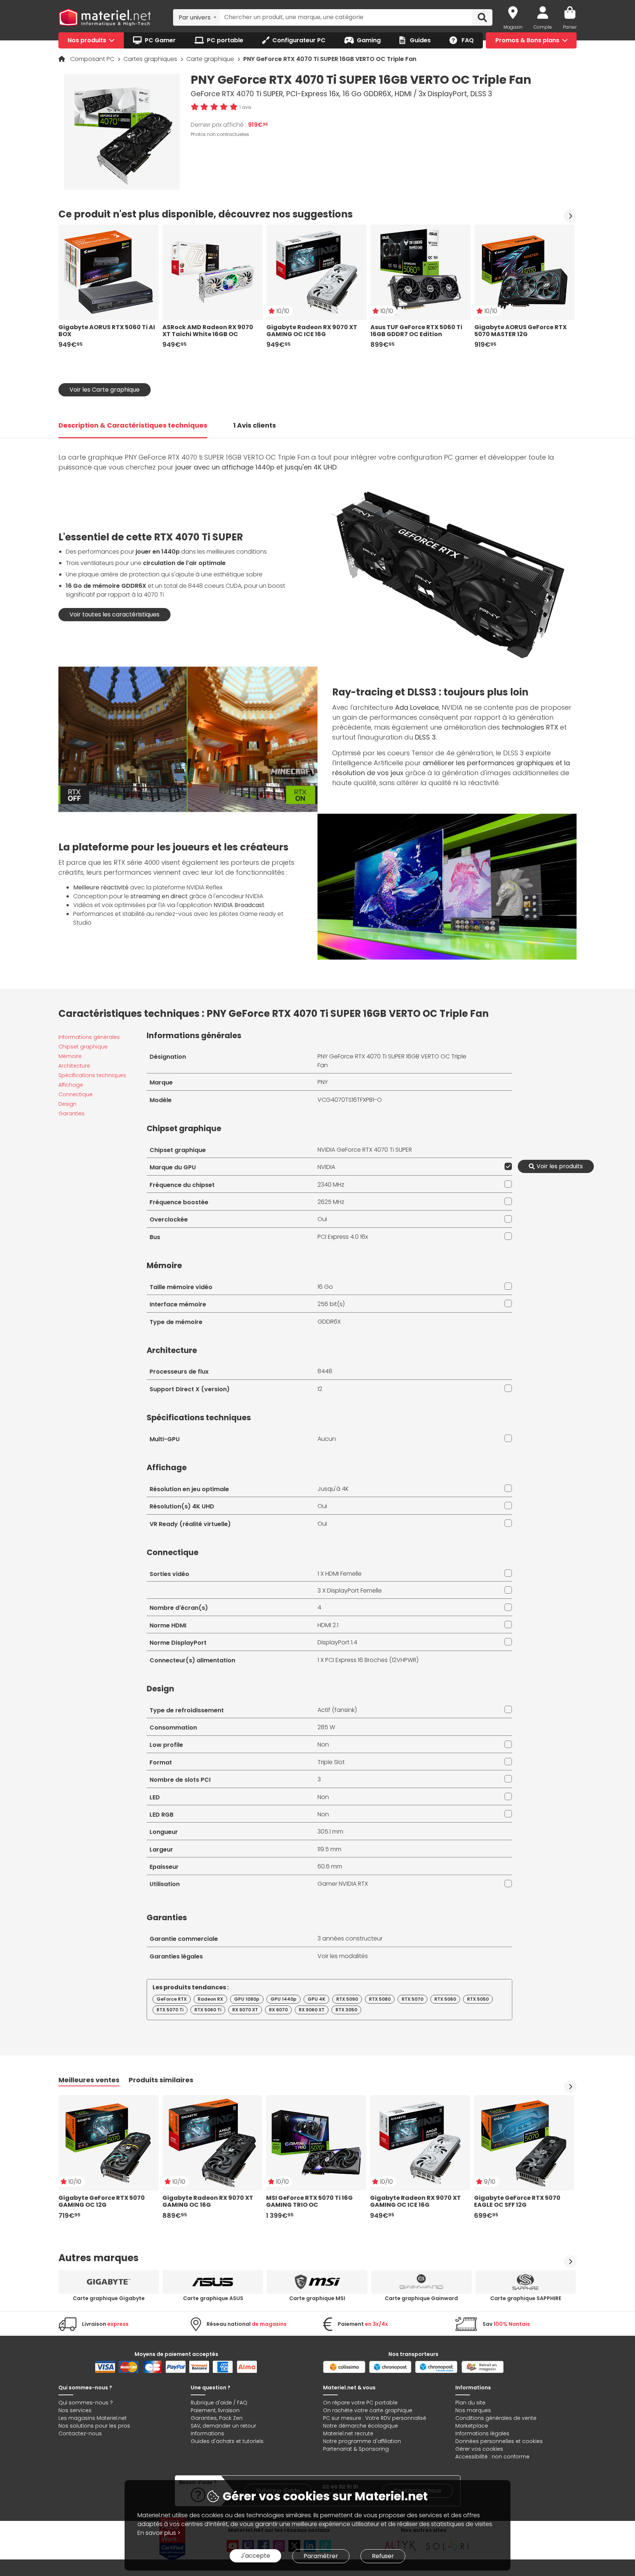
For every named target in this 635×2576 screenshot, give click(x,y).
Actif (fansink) (337, 1710)
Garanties (71, 1113)
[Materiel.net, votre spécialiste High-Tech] (105, 18)
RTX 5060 (445, 1999)
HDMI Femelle (343, 1574)
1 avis (245, 107)
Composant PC (93, 59)
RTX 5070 (412, 1999)
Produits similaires (161, 2080)
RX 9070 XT (245, 2010)
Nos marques (473, 2410)
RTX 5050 (478, 1999)
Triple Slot (331, 1762)
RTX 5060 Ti (208, 2010)
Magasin (513, 27)
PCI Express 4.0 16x (343, 1237)
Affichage (71, 1085)
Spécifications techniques (92, 1075)
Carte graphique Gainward (421, 2298)
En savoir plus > (159, 2533)
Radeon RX (210, 1999)
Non (323, 1744)
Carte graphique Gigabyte (109, 2298)
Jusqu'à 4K (333, 1489)
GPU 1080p (247, 1999)
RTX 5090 (347, 1999)
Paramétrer (321, 2556)
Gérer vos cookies (479, 2449)
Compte (543, 27)
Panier (570, 27)
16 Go (325, 1287)
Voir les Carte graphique (105, 390)
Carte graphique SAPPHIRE (526, 2298)
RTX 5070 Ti (170, 2010)
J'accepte (255, 2556)
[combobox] (196, 17)
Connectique (76, 1094)
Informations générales (89, 1037)
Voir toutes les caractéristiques (114, 614)
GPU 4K (316, 1999)
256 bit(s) (331, 1304)
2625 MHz (331, 1202)
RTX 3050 (346, 2010)
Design (67, 1104)
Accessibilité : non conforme (492, 2457)
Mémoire (70, 1056)
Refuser (383, 2556)
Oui (322, 1219)
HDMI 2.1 (328, 1625)
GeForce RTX (172, 1999)
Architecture (74, 1066)
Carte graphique (211, 59)
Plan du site (470, 2403)
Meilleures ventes (89, 2080)
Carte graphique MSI (317, 2298)
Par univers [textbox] (195, 17)
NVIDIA (326, 1167)
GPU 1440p (284, 1999)
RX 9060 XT (312, 2010)
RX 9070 (278, 2010)
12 (320, 1389)
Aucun (327, 1439)
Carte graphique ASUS (213, 2298)
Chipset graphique (83, 1047)
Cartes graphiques (151, 59)
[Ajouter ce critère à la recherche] (507, 1166)
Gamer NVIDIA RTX (343, 1884)
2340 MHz (331, 1185)
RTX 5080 (380, 1999)
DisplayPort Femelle (354, 1591)
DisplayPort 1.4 (337, 1642)
